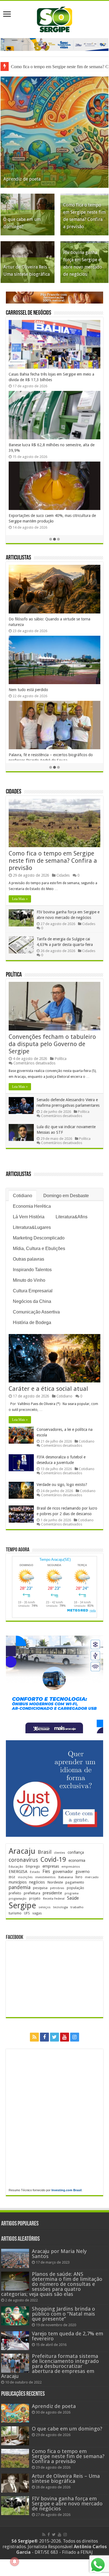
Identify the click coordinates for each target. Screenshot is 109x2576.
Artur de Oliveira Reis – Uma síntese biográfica (66, 2478)
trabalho (77, 1907)
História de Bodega (32, 1322)
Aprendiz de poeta (22, 179)
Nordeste (55, 1882)
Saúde (73, 1898)
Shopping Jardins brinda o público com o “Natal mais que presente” (63, 2314)
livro (79, 1877)
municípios (18, 1882)
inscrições (25, 1877)
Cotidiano (22, 1196)
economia (77, 1860)
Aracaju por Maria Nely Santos (59, 2254)
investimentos (45, 1877)
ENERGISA (18, 1872)
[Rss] (34, 2037)
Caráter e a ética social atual (48, 1389)
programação (18, 1899)
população (75, 1888)
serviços (45, 1907)
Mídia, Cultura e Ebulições (39, 1248)
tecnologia (61, 1907)
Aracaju (22, 1851)
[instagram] (75, 2037)
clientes (60, 1853)
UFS (27, 1913)
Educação (16, 1867)
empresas (51, 1866)
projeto (35, 1899)
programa (72, 1893)
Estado (35, 1872)
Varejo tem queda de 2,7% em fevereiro (67, 2336)
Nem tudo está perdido (28, 690)
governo (83, 1872)
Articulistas (18, 558)
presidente (52, 1893)
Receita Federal (54, 1899)
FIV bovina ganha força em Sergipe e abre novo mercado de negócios (67, 2504)
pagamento (75, 1882)
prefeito (15, 1893)
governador (63, 1872)
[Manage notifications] (15, 2562)
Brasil (45, 1852)
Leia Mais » (20, 899)
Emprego (33, 1866)
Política (14, 975)
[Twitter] (54, 2037)
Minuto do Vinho (29, 1280)
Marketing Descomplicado (39, 1238)
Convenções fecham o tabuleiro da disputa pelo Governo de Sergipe (52, 1044)
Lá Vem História (29, 1217)
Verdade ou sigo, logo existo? (62, 1485)
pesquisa (40, 1888)
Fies (46, 1872)
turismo (15, 1913)
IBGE (12, 1877)
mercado (92, 1877)
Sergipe (22, 1905)
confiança (76, 1852)
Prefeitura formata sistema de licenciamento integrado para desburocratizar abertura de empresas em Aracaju (50, 2366)
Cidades (14, 792)
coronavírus (23, 1860)
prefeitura (32, 1893)
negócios (37, 1882)
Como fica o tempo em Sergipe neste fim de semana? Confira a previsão (53, 861)
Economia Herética (32, 1206)
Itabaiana (66, 1877)
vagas (37, 1913)
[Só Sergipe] (54, 18)
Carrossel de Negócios (29, 313)
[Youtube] (65, 2037)
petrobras (57, 1888)
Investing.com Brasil (67, 2190)
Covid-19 (53, 1860)
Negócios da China (32, 1301)
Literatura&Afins (72, 1217)
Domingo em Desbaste (66, 1196)
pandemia (20, 1887)
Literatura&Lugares (32, 1227)
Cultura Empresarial (33, 1291)
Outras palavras (29, 1259)
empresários (71, 1867)
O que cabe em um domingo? (67, 2429)
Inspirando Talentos (32, 1270)
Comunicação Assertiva (36, 1312)
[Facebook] (44, 2037)
